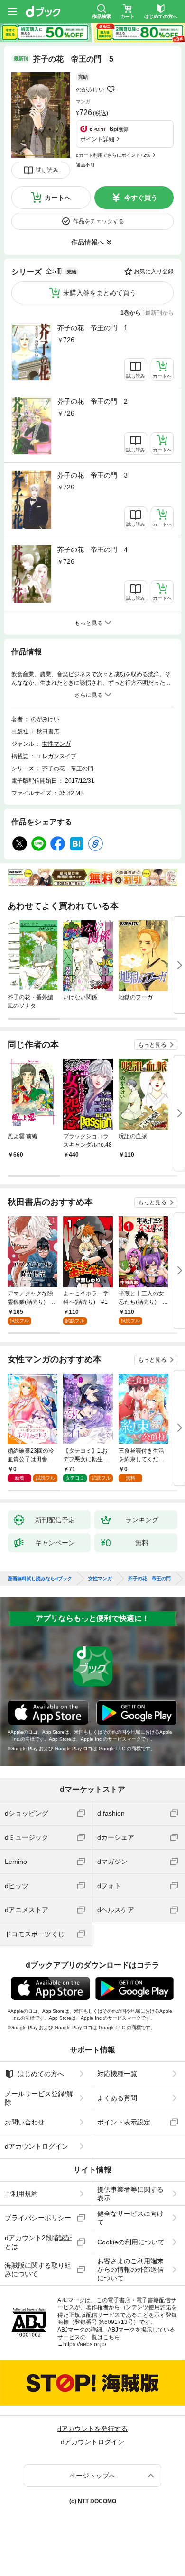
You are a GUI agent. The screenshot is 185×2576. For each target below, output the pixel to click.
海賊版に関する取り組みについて (38, 2269)
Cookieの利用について (131, 2242)
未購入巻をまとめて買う (100, 293)
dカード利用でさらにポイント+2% (113, 155)
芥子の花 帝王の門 (68, 768)
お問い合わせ (25, 2122)
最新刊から (159, 313)
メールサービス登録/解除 (39, 2098)
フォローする (111, 90)
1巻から (131, 313)
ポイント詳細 (97, 139)
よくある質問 (117, 2098)
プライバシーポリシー (38, 2218)
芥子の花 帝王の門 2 (92, 401)
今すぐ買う (141, 198)
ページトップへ (92, 2476)
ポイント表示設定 (124, 2122)
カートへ (58, 198)
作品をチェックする (99, 221)
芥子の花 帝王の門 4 (92, 550)
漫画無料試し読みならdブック (40, 1579)
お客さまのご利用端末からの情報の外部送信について (130, 2269)
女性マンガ (56, 744)
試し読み (47, 170)
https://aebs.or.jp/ (85, 2344)
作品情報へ (88, 242)
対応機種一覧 (117, 2074)
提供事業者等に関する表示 (130, 2194)
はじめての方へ (41, 2074)
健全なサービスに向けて (130, 2218)
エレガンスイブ (56, 756)
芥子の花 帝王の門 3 (92, 475)
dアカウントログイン (37, 2146)
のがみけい (90, 90)
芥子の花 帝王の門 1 (92, 328)
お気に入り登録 (154, 271)
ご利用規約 (21, 2194)
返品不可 (85, 165)
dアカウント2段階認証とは (38, 2242)
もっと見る (152, 1045)
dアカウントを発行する (92, 2429)
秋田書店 (48, 732)
